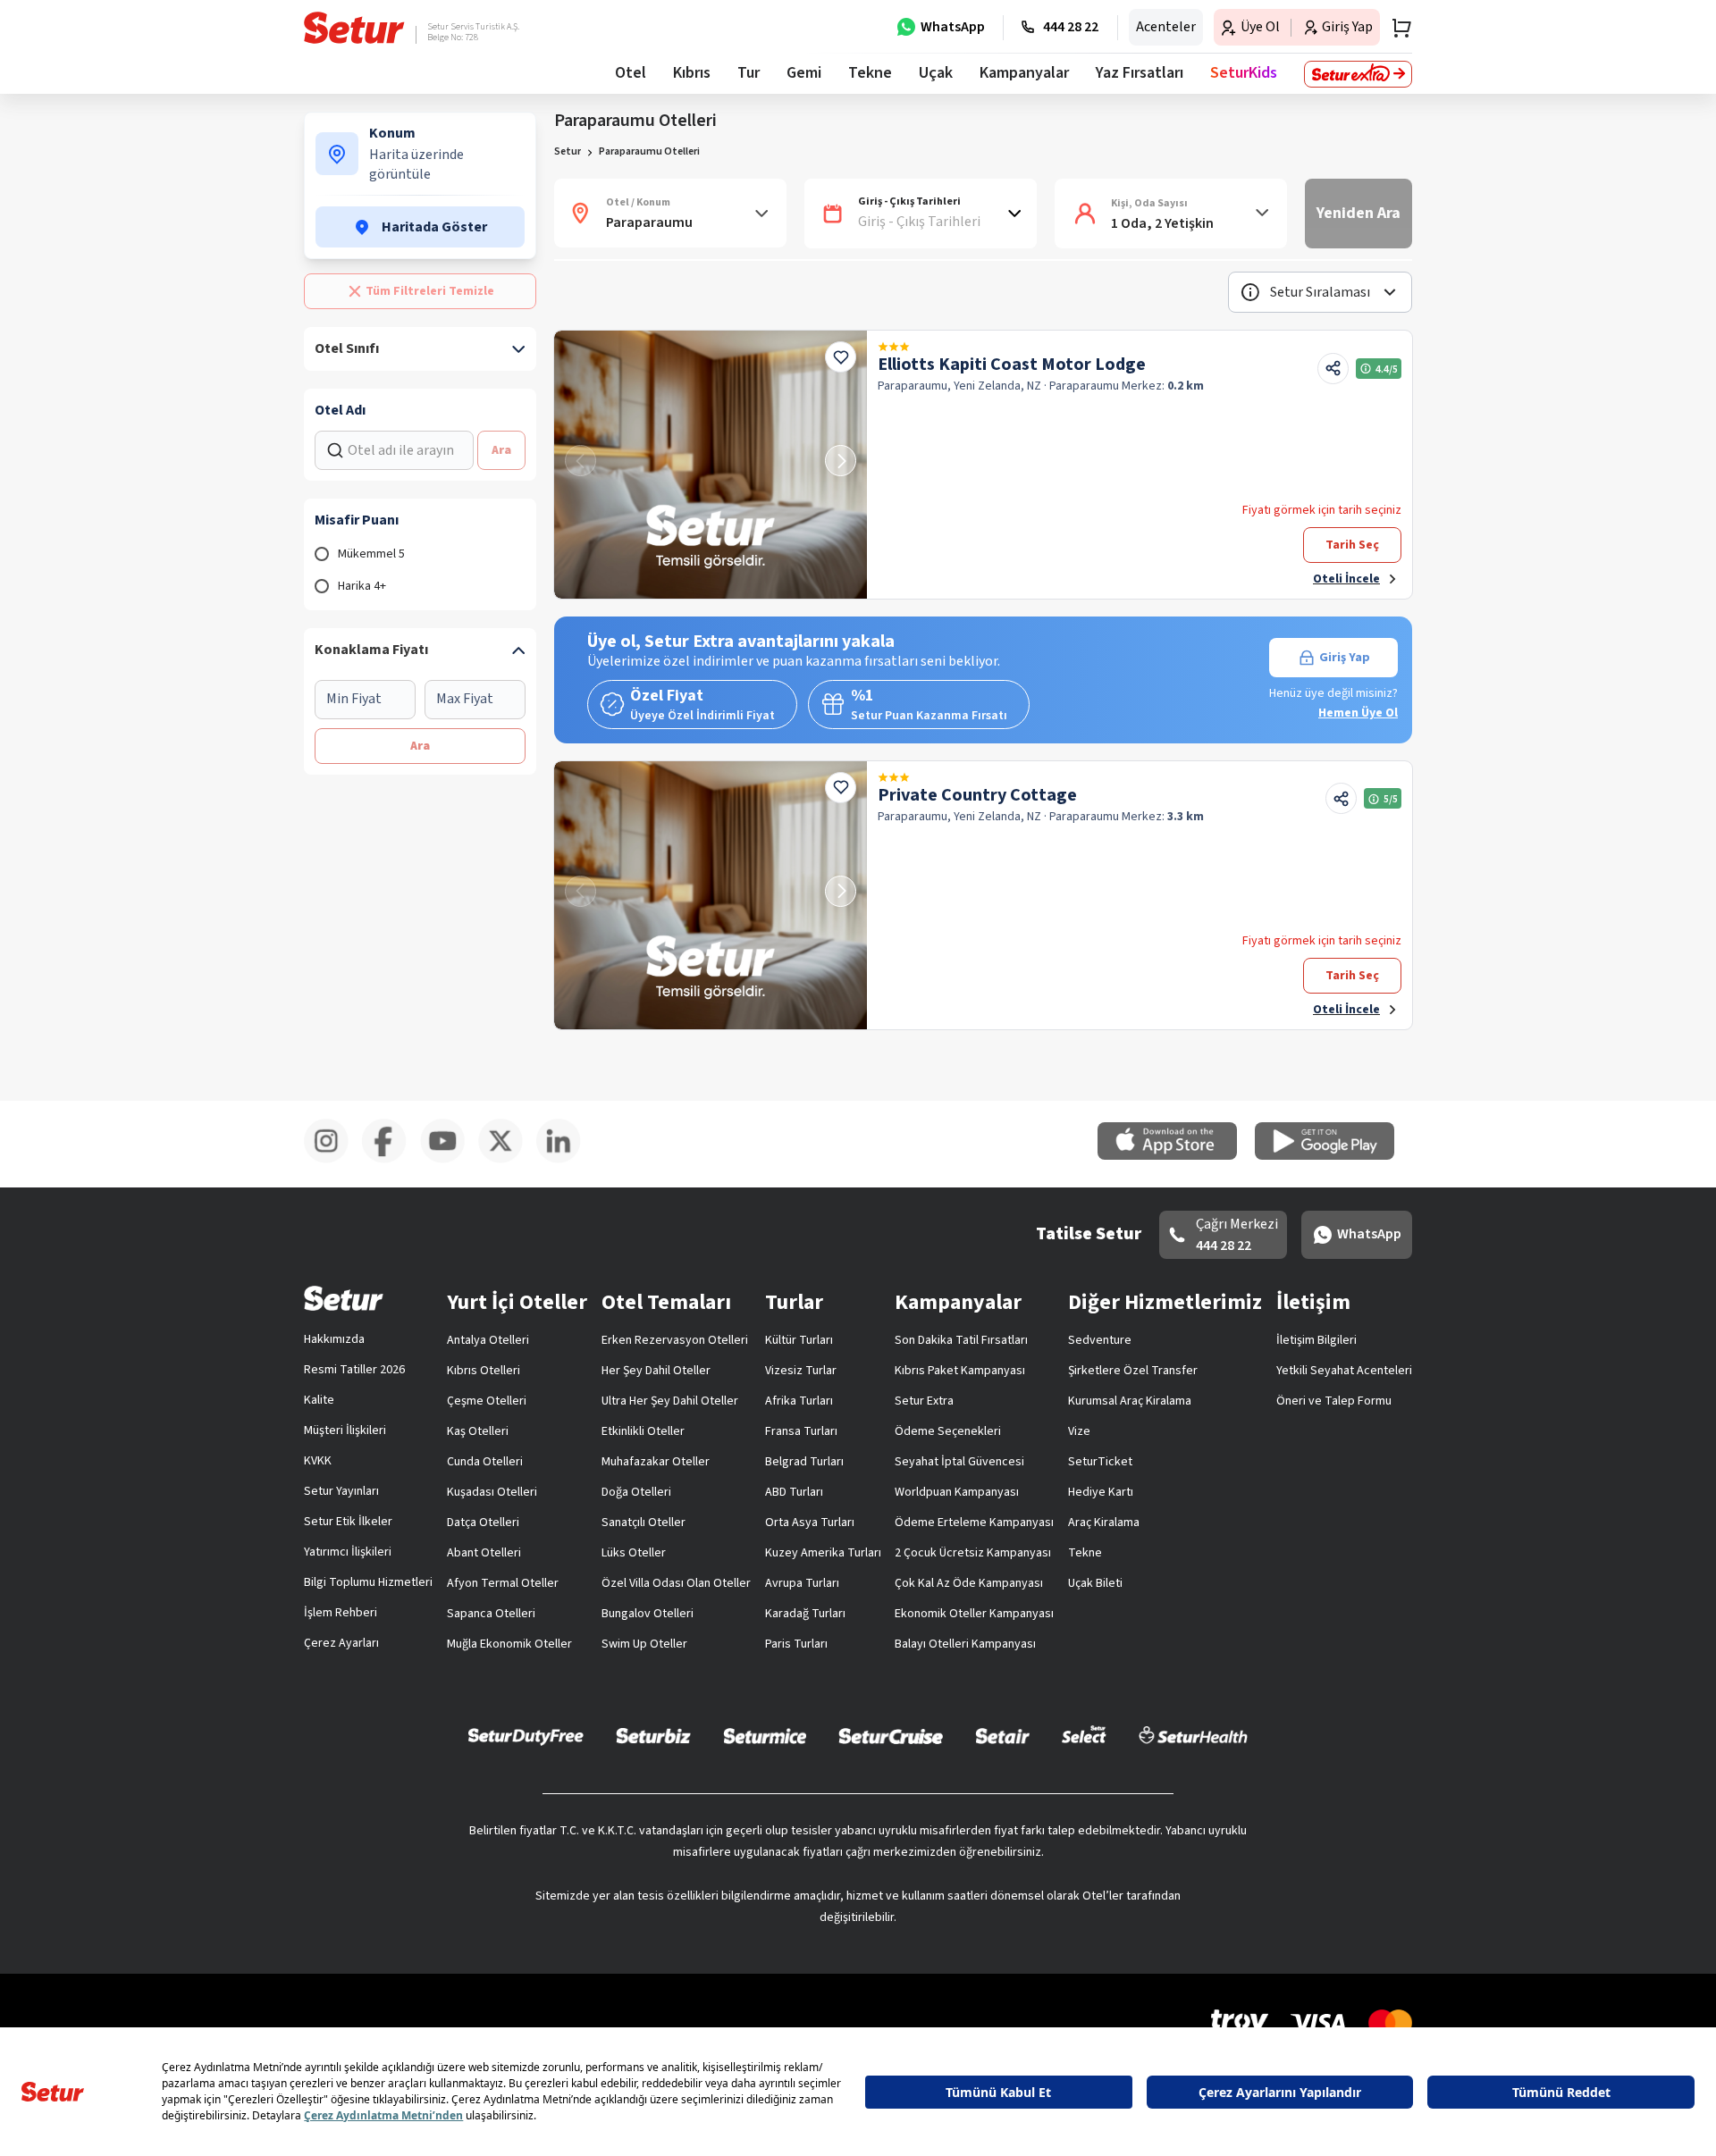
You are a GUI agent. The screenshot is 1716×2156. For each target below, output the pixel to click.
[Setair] (1002, 1735)
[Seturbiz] (653, 1735)
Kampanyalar (1024, 73)
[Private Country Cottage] (711, 895)
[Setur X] (507, 1160)
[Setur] (354, 28)
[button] (1320, 292)
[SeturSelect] (1084, 1735)
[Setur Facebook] (391, 1160)
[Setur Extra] (1358, 74)
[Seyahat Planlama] (1396, 28)
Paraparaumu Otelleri (649, 151)
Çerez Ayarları (341, 1643)
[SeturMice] (765, 1735)
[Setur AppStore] (1176, 1156)
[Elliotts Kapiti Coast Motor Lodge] (711, 465)
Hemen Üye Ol (1358, 713)
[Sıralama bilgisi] (1250, 292)
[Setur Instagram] (333, 1160)
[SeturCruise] (891, 1735)
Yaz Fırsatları (1140, 73)
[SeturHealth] (1193, 1735)
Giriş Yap (1345, 658)
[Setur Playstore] (1333, 1156)
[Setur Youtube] (449, 1160)
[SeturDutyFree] (526, 1736)
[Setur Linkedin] (565, 1160)
